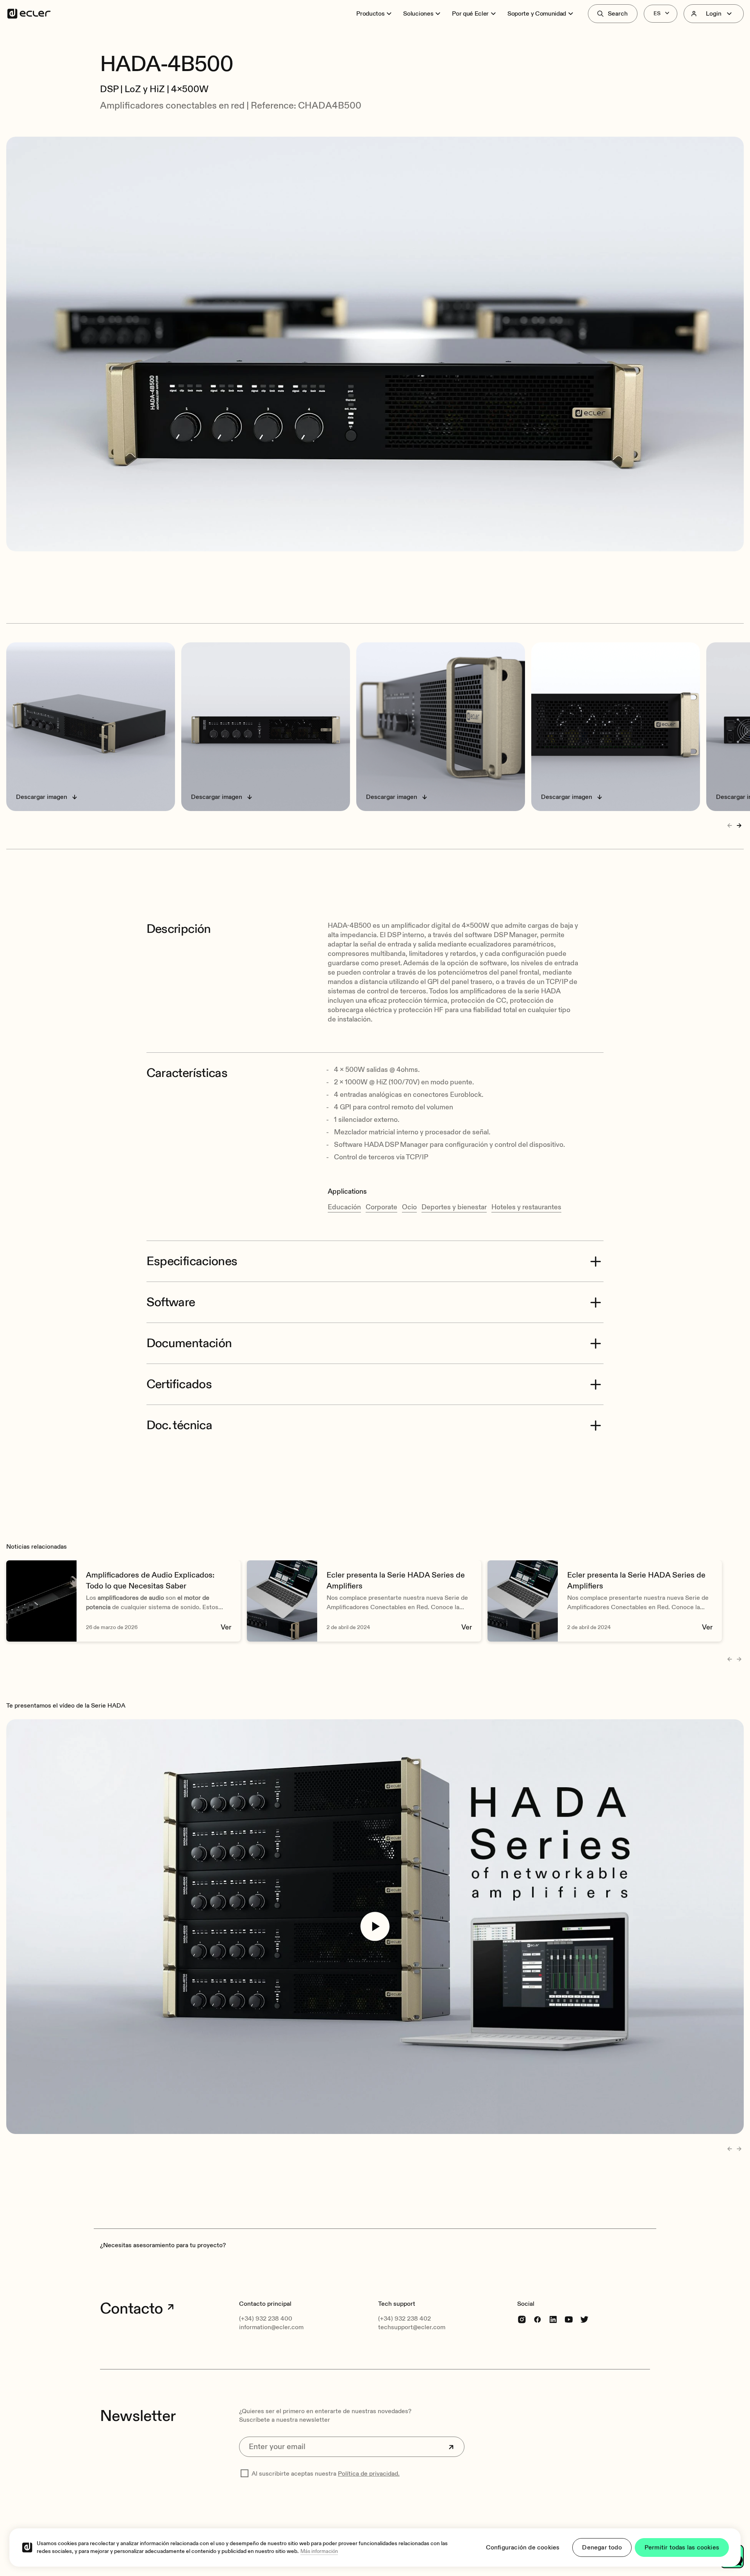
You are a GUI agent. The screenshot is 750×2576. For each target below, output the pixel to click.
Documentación (189, 1343)
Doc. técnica (179, 1425)
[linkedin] (553, 2319)
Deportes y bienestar (454, 1207)
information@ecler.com (271, 2327)
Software (171, 1302)
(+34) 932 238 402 (404, 2319)
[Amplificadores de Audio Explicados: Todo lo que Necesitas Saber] (123, 1601)
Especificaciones (192, 1261)
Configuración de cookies (523, 2547)
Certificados (179, 1384)
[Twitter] (584, 2319)
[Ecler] (29, 14)
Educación (344, 1207)
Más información (319, 2551)
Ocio (409, 1207)
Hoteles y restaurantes (526, 1207)
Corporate (381, 1207)
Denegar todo (602, 2547)
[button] (375, 42)
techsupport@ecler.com (412, 2327)
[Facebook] (537, 2319)
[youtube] (569, 2319)
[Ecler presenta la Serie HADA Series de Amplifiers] (364, 1601)
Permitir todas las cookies (682, 2547)
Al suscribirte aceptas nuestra (326, 2474)
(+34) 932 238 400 (266, 2319)
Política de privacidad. (369, 2474)
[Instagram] (522, 2319)
